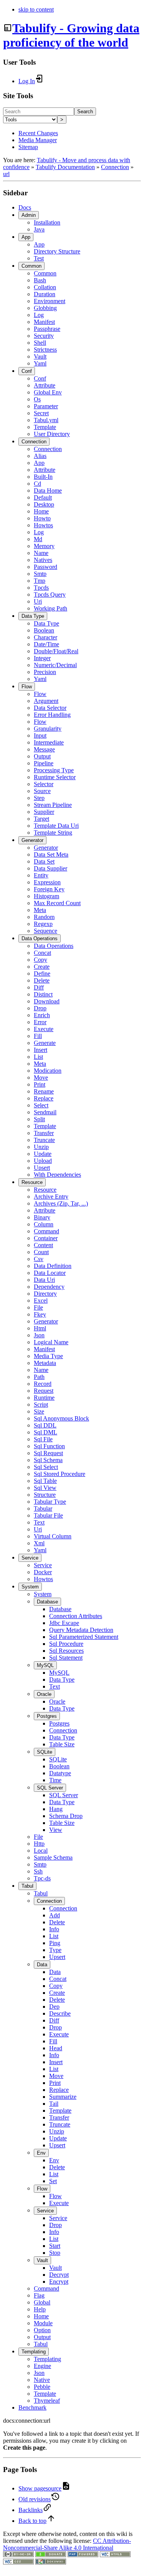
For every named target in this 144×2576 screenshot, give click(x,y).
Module (43, 2323)
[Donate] (51, 2555)
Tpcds (41, 588)
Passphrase (47, 329)
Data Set (44, 861)
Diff (39, 987)
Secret (41, 413)
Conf (27, 371)
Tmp (40, 581)
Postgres (47, 1716)
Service (30, 1558)
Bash (40, 280)
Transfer (44, 1133)
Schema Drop (66, 1816)
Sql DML (46, 1432)
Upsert (42, 1168)
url (6, 174)
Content (43, 1245)
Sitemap (28, 147)
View (56, 1830)
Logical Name (51, 1342)
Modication (48, 1071)
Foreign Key (49, 889)
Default (43, 497)
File (38, 1307)
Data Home (48, 491)
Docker (43, 1572)
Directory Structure (57, 251)
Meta (40, 910)
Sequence (46, 931)
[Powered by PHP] (83, 2555)
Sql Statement (66, 1658)
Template (45, 427)
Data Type (33, 616)
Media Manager (38, 140)
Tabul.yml (46, 420)
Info (54, 1929)
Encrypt (59, 2282)
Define (42, 974)
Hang (56, 1809)
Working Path (50, 608)
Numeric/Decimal (55, 665)
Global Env (48, 392)
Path (39, 1377)
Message (44, 749)
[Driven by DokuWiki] (51, 2562)
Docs (25, 207)
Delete (42, 980)
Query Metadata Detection (81, 1630)
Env (41, 2153)
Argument (46, 701)
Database (47, 1602)
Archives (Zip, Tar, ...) (61, 1203)
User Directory (52, 434)
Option (42, 2330)
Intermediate (49, 742)
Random (44, 917)
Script (41, 1405)
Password (46, 567)
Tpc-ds (42, 1878)
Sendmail (45, 1112)
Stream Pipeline (53, 805)
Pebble (42, 2387)
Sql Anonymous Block (61, 1418)
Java (39, 229)
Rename (44, 1091)
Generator (32, 840)
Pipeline (44, 763)
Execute (44, 1029)
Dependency (49, 1287)
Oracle (44, 1694)
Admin (29, 215)
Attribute (45, 385)
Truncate (44, 1140)
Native (42, 2380)
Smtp (40, 574)
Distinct (43, 994)
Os (37, 399)
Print (40, 1084)
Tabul (27, 1886)
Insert (41, 1050)
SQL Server (50, 1788)
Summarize (63, 2097)
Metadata (45, 1363)
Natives (43, 560)
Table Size (62, 1744)
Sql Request (48, 1453)
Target (41, 819)
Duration (45, 294)
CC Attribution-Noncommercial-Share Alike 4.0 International (67, 2544)
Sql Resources (66, 1651)
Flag (39, 2295)
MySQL (45, 1665)
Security (44, 336)
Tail (54, 2104)
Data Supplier (50, 868)
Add (55, 1915)
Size (39, 1411)
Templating (34, 2352)
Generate (45, 1043)
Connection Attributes (76, 1616)
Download (47, 1001)
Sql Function (49, 1446)
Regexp (43, 924)
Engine (42, 2366)
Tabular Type (50, 1502)
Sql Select (46, 1467)
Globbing (45, 308)
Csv (39, 1259)
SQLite (45, 1752)
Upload (43, 1161)
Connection (115, 167)
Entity (41, 875)
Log (39, 315)
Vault (40, 356)
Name (41, 553)
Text (39, 1522)
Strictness (45, 350)
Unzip (41, 1147)
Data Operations (40, 938)
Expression (47, 882)
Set (53, 2181)
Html (40, 1328)
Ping (55, 1943)
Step (39, 798)
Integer (42, 658)
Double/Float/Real (56, 651)
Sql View (45, 1488)
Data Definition (53, 1266)
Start (55, 2246)
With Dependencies (57, 1175)
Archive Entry (51, 1197)
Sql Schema (48, 1460)
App (26, 237)
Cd (37, 484)
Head (56, 2048)
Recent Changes (38, 133)
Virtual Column (53, 1536)
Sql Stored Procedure (60, 1474)
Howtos (43, 525)
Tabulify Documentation (65, 167)
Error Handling (52, 715)
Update (43, 1154)
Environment (50, 301)
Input (40, 735)
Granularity (48, 729)
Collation (45, 287)
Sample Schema (53, 1857)
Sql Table (45, 1481)
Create (42, 967)
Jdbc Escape (64, 1623)
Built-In (43, 477)
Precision (45, 672)
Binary (42, 1217)
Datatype (60, 1773)
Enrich (42, 1015)
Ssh (38, 1871)
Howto (42, 518)
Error (40, 1022)
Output (42, 756)
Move (41, 1078)
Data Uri (44, 1280)
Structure (45, 1495)
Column (44, 1224)
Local (41, 1851)
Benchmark (32, 2407)
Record (43, 1384)
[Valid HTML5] (115, 2555)
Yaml (40, 363)
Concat (42, 953)
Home (41, 511)
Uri (38, 601)
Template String (53, 833)
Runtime (44, 1398)
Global (42, 2302)
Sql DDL (45, 1425)
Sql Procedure (66, 1644)
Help (40, 2309)
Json (39, 1335)
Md (38, 539)
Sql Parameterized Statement (84, 1637)
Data (42, 1965)
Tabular (43, 1509)
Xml (39, 1543)
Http (39, 1844)
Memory (44, 546)
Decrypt (59, 2275)
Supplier (44, 812)
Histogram (46, 896)
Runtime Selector (55, 777)
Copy (41, 960)
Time (55, 1780)
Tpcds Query (50, 595)
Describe (60, 2013)
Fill (38, 1036)
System (30, 1587)
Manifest (44, 322)
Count (41, 1252)
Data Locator (50, 1273)
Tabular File (48, 1515)
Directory (45, 1294)
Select (41, 1105)
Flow (27, 687)
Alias (40, 456)
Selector (44, 784)
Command (46, 1231)
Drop (40, 1008)
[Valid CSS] (18, 2562)
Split (39, 1119)
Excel (41, 1301)
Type (55, 1950)
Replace (44, 1098)
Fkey (40, 1314)
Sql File (43, 1439)
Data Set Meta (51, 854)
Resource (32, 1182)
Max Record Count (57, 903)
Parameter (46, 406)
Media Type (48, 1356)
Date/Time (46, 644)
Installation (47, 222)
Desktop (44, 504)
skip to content (36, 9)
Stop (55, 2253)
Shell (40, 343)
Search (85, 112)
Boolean (44, 630)
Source (42, 791)
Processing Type (54, 770)
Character (46, 637)
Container (46, 1238)
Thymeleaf (47, 2401)
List (38, 1057)
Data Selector (50, 708)
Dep (54, 2007)
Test (39, 258)
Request (44, 1391)
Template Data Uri (56, 826)
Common (31, 266)
